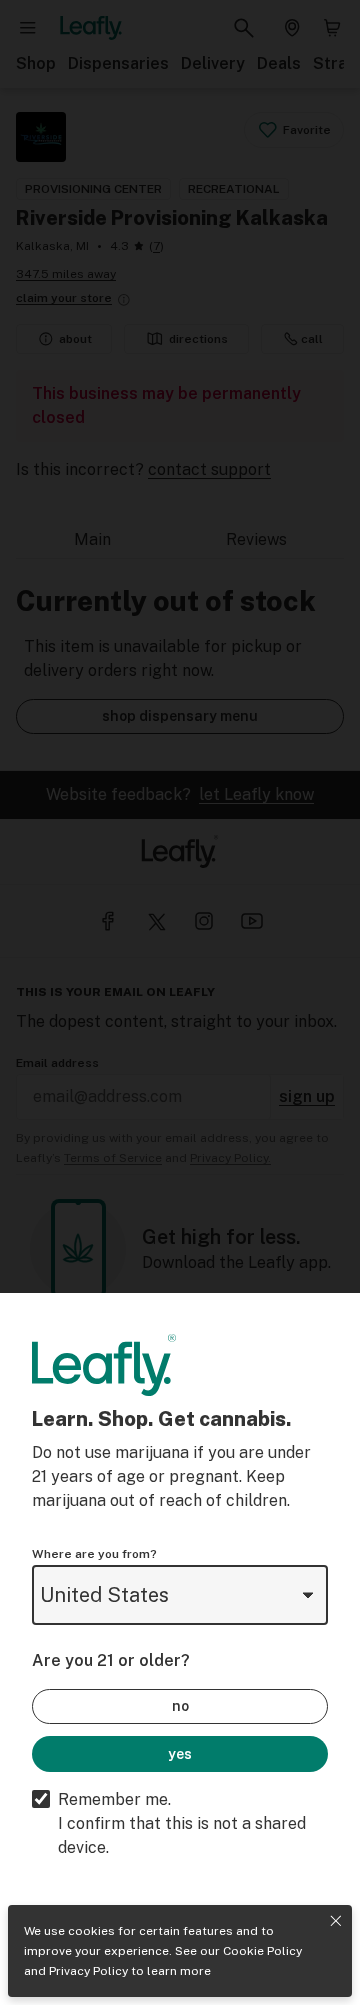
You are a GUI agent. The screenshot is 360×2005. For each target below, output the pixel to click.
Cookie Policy (262, 1951)
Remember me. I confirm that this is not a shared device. (182, 1823)
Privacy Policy (88, 1971)
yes (180, 1754)
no (180, 1706)
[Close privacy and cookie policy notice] (336, 1921)
